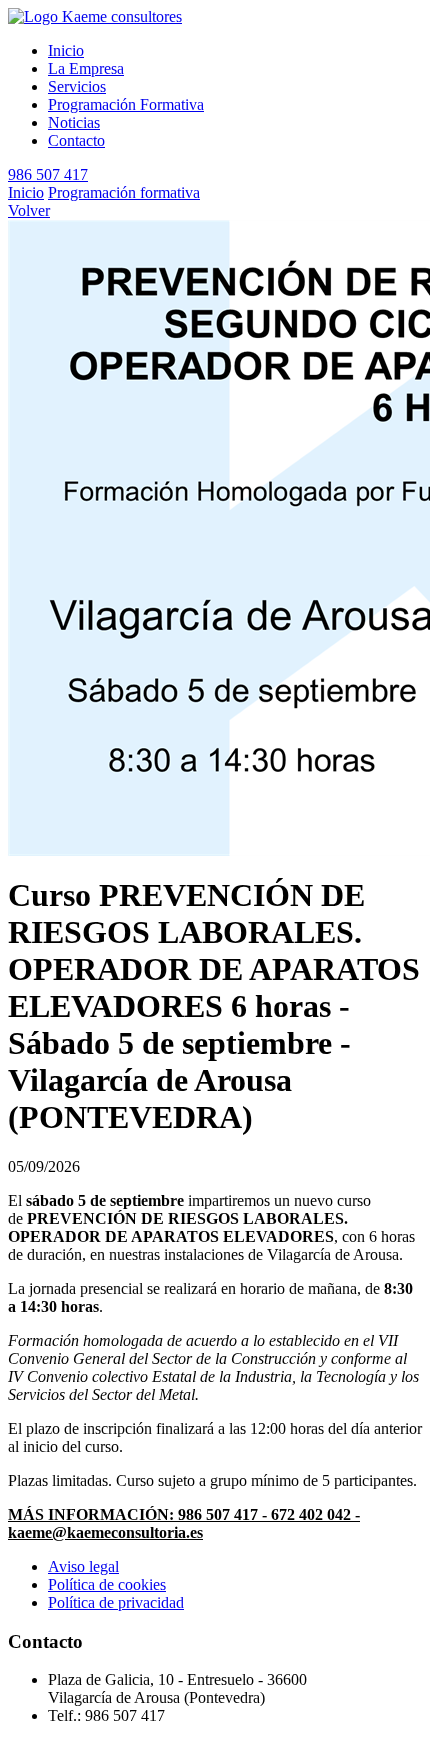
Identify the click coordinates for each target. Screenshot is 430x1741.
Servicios (77, 86)
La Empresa (86, 68)
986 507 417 (48, 174)
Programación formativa (124, 192)
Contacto (76, 140)
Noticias (74, 122)
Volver (29, 210)
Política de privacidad (116, 1602)
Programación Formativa (126, 104)
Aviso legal (83, 1566)
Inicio (66, 50)
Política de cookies (107, 1584)
